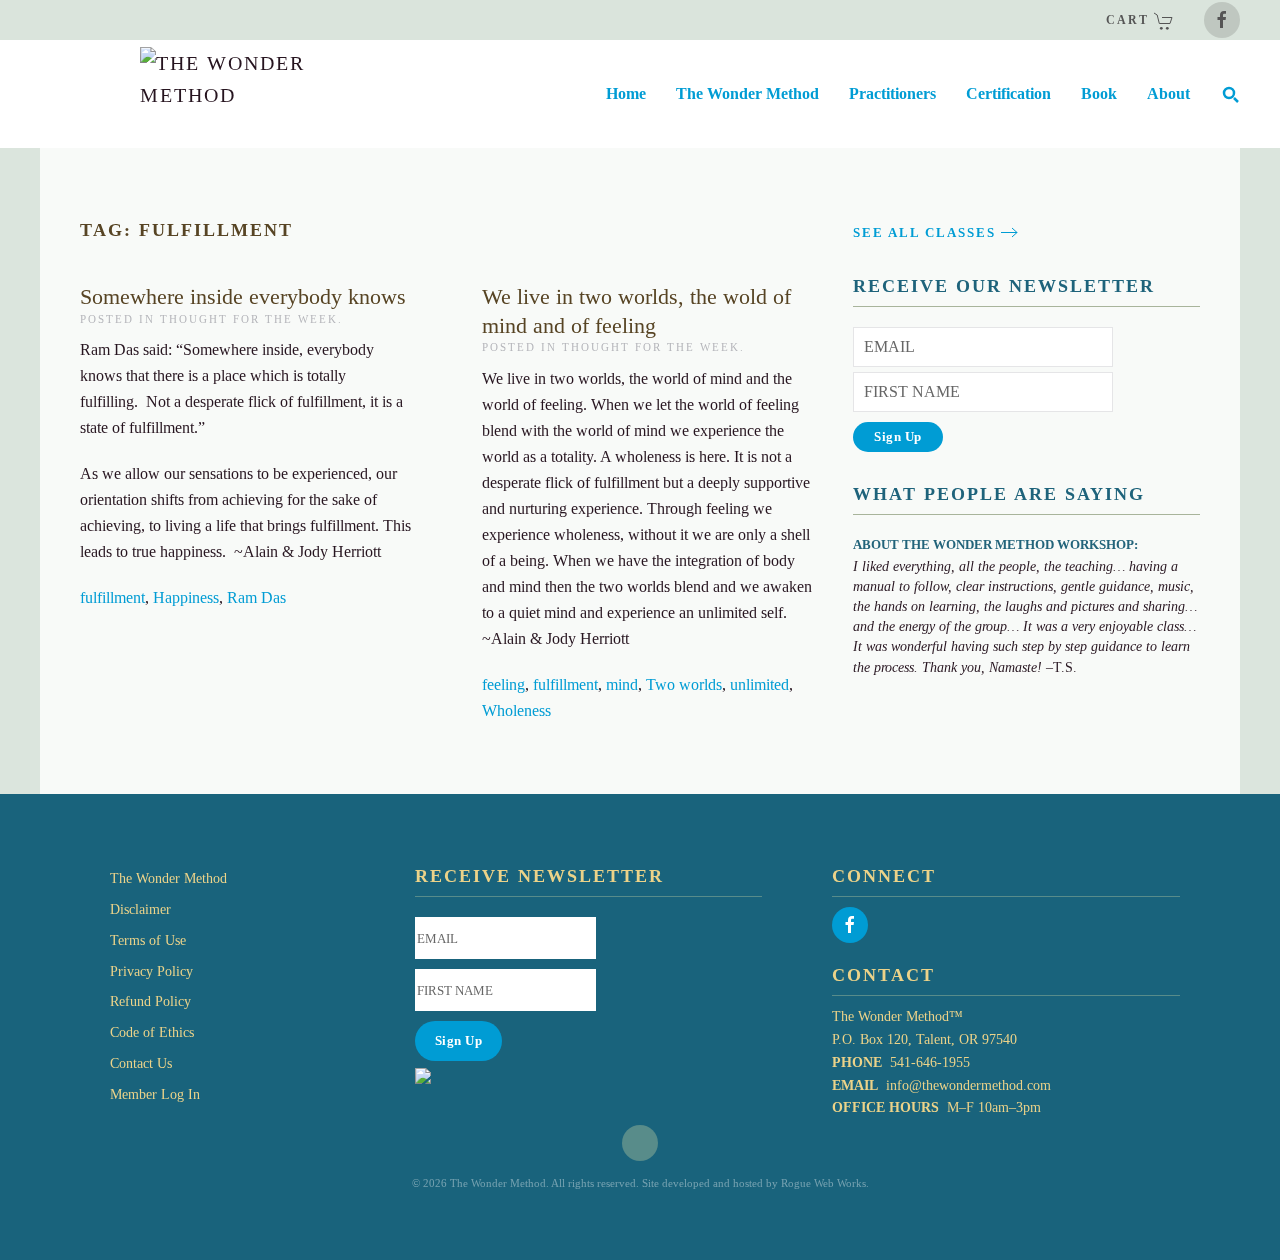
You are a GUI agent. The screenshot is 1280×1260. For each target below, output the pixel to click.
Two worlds (684, 684)
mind (622, 684)
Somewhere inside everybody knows (243, 296)
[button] (1230, 94)
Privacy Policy (151, 971)
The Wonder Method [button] (747, 93)
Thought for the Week (249, 319)
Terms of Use (148, 940)
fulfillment (112, 597)
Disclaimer (140, 909)
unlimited (759, 684)
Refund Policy (150, 1001)
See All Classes (924, 232)
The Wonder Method (168, 878)
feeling (503, 684)
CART (1130, 20)
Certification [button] (1008, 93)
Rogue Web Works (823, 1183)
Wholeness (516, 710)
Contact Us (141, 1063)
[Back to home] (178, 94)
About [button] (1168, 93)
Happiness (186, 597)
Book (1099, 93)
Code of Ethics (152, 1032)
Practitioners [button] (892, 93)
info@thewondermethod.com (968, 1085)
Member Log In (155, 1094)
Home (626, 93)
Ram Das (256, 597)
